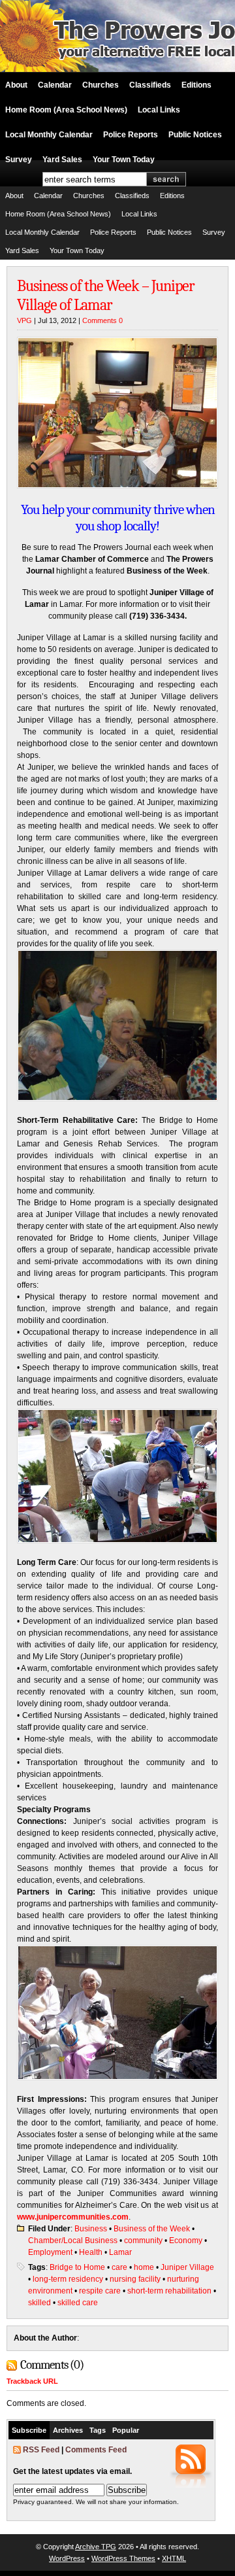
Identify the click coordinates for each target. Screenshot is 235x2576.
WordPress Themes (123, 2558)
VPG (24, 320)
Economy (186, 2241)
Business (91, 2229)
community (143, 2241)
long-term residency (68, 2279)
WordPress (67, 2558)
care (119, 2267)
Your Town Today (124, 160)
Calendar (55, 85)
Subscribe (29, 2430)
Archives (68, 2430)
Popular (126, 2430)
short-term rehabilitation (169, 2291)
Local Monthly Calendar (49, 135)
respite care (100, 2291)
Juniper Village (187, 2267)
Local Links (159, 110)
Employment (50, 2252)
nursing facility (135, 2279)
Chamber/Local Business (73, 2241)
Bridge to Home (77, 2267)
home (144, 2267)
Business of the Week (152, 2229)
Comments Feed (96, 2450)
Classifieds (150, 85)
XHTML (174, 2558)
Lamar (120, 2252)
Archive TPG (96, 2547)
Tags (98, 2430)
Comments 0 (102, 320)
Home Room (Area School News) (66, 110)
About (16, 85)
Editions (196, 85)
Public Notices (195, 135)
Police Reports (131, 135)
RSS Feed (41, 2450)
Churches (101, 85)
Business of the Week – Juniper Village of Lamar (106, 295)
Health (91, 2252)
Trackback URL (32, 2381)
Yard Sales (62, 160)
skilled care (78, 2303)
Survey (19, 160)
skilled (39, 2303)
